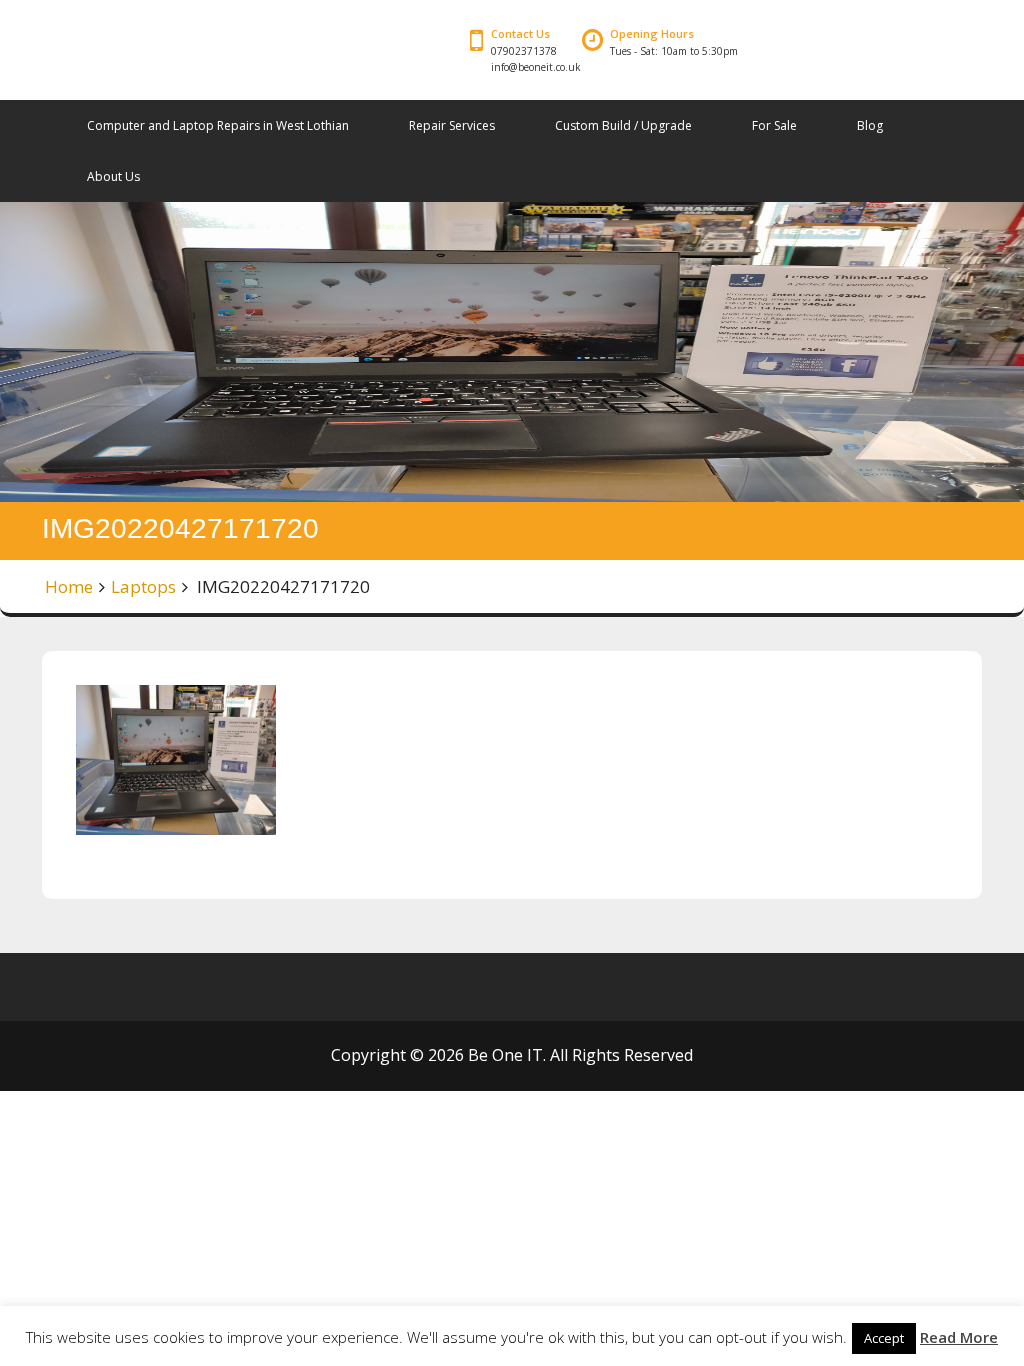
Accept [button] (884, 1338)
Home (69, 586)
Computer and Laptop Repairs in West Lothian (218, 125)
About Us (113, 176)
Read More (959, 1337)
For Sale (774, 125)
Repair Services (452, 125)
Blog (870, 125)
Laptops (143, 586)
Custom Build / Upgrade (623, 125)
